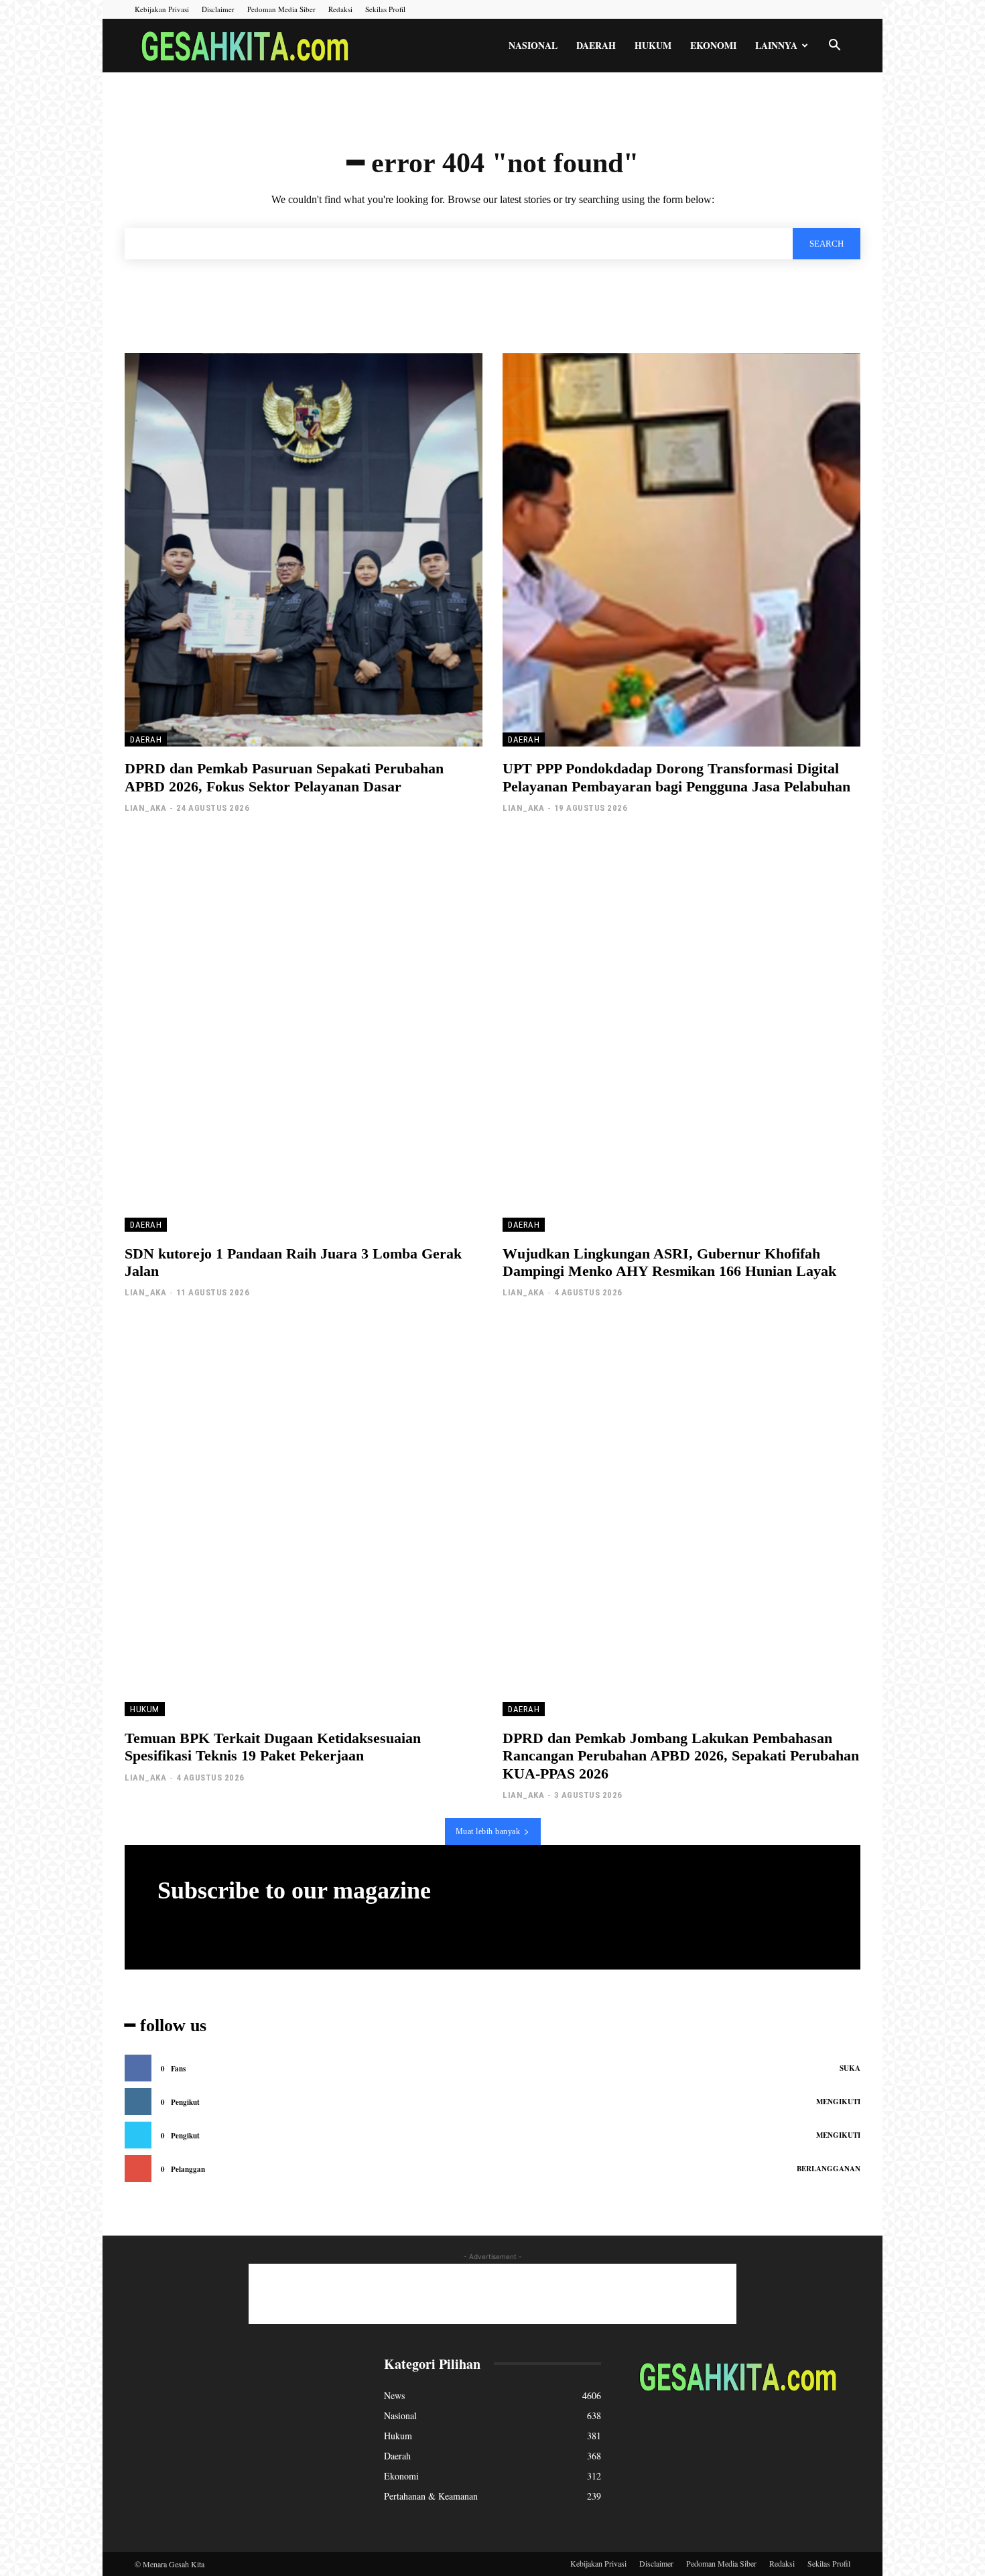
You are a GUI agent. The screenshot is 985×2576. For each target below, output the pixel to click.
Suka (850, 2068)
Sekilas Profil (385, 9)
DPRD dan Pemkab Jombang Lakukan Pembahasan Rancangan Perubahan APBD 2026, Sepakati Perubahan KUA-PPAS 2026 (681, 1756)
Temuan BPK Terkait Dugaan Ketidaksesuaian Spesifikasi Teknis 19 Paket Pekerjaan (273, 1747)
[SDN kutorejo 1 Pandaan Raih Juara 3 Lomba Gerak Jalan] (304, 1034)
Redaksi (340, 9)
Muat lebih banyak (488, 1831)
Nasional (533, 45)
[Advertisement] (492, 2294)
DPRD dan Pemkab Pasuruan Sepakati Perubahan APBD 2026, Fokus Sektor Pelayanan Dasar (284, 777)
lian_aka (145, 808)
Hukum (653, 45)
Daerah (596, 45)
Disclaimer (218, 9)
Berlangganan (829, 2169)
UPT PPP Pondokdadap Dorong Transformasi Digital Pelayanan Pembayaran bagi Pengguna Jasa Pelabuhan (676, 777)
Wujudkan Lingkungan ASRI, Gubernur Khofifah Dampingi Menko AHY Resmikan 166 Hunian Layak (669, 1262)
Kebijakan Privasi (162, 9)
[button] (834, 47)
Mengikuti (838, 2102)
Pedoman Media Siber (281, 9)
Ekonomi (713, 45)
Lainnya (776, 45)
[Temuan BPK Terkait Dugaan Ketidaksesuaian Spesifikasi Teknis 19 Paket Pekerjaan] (304, 1519)
